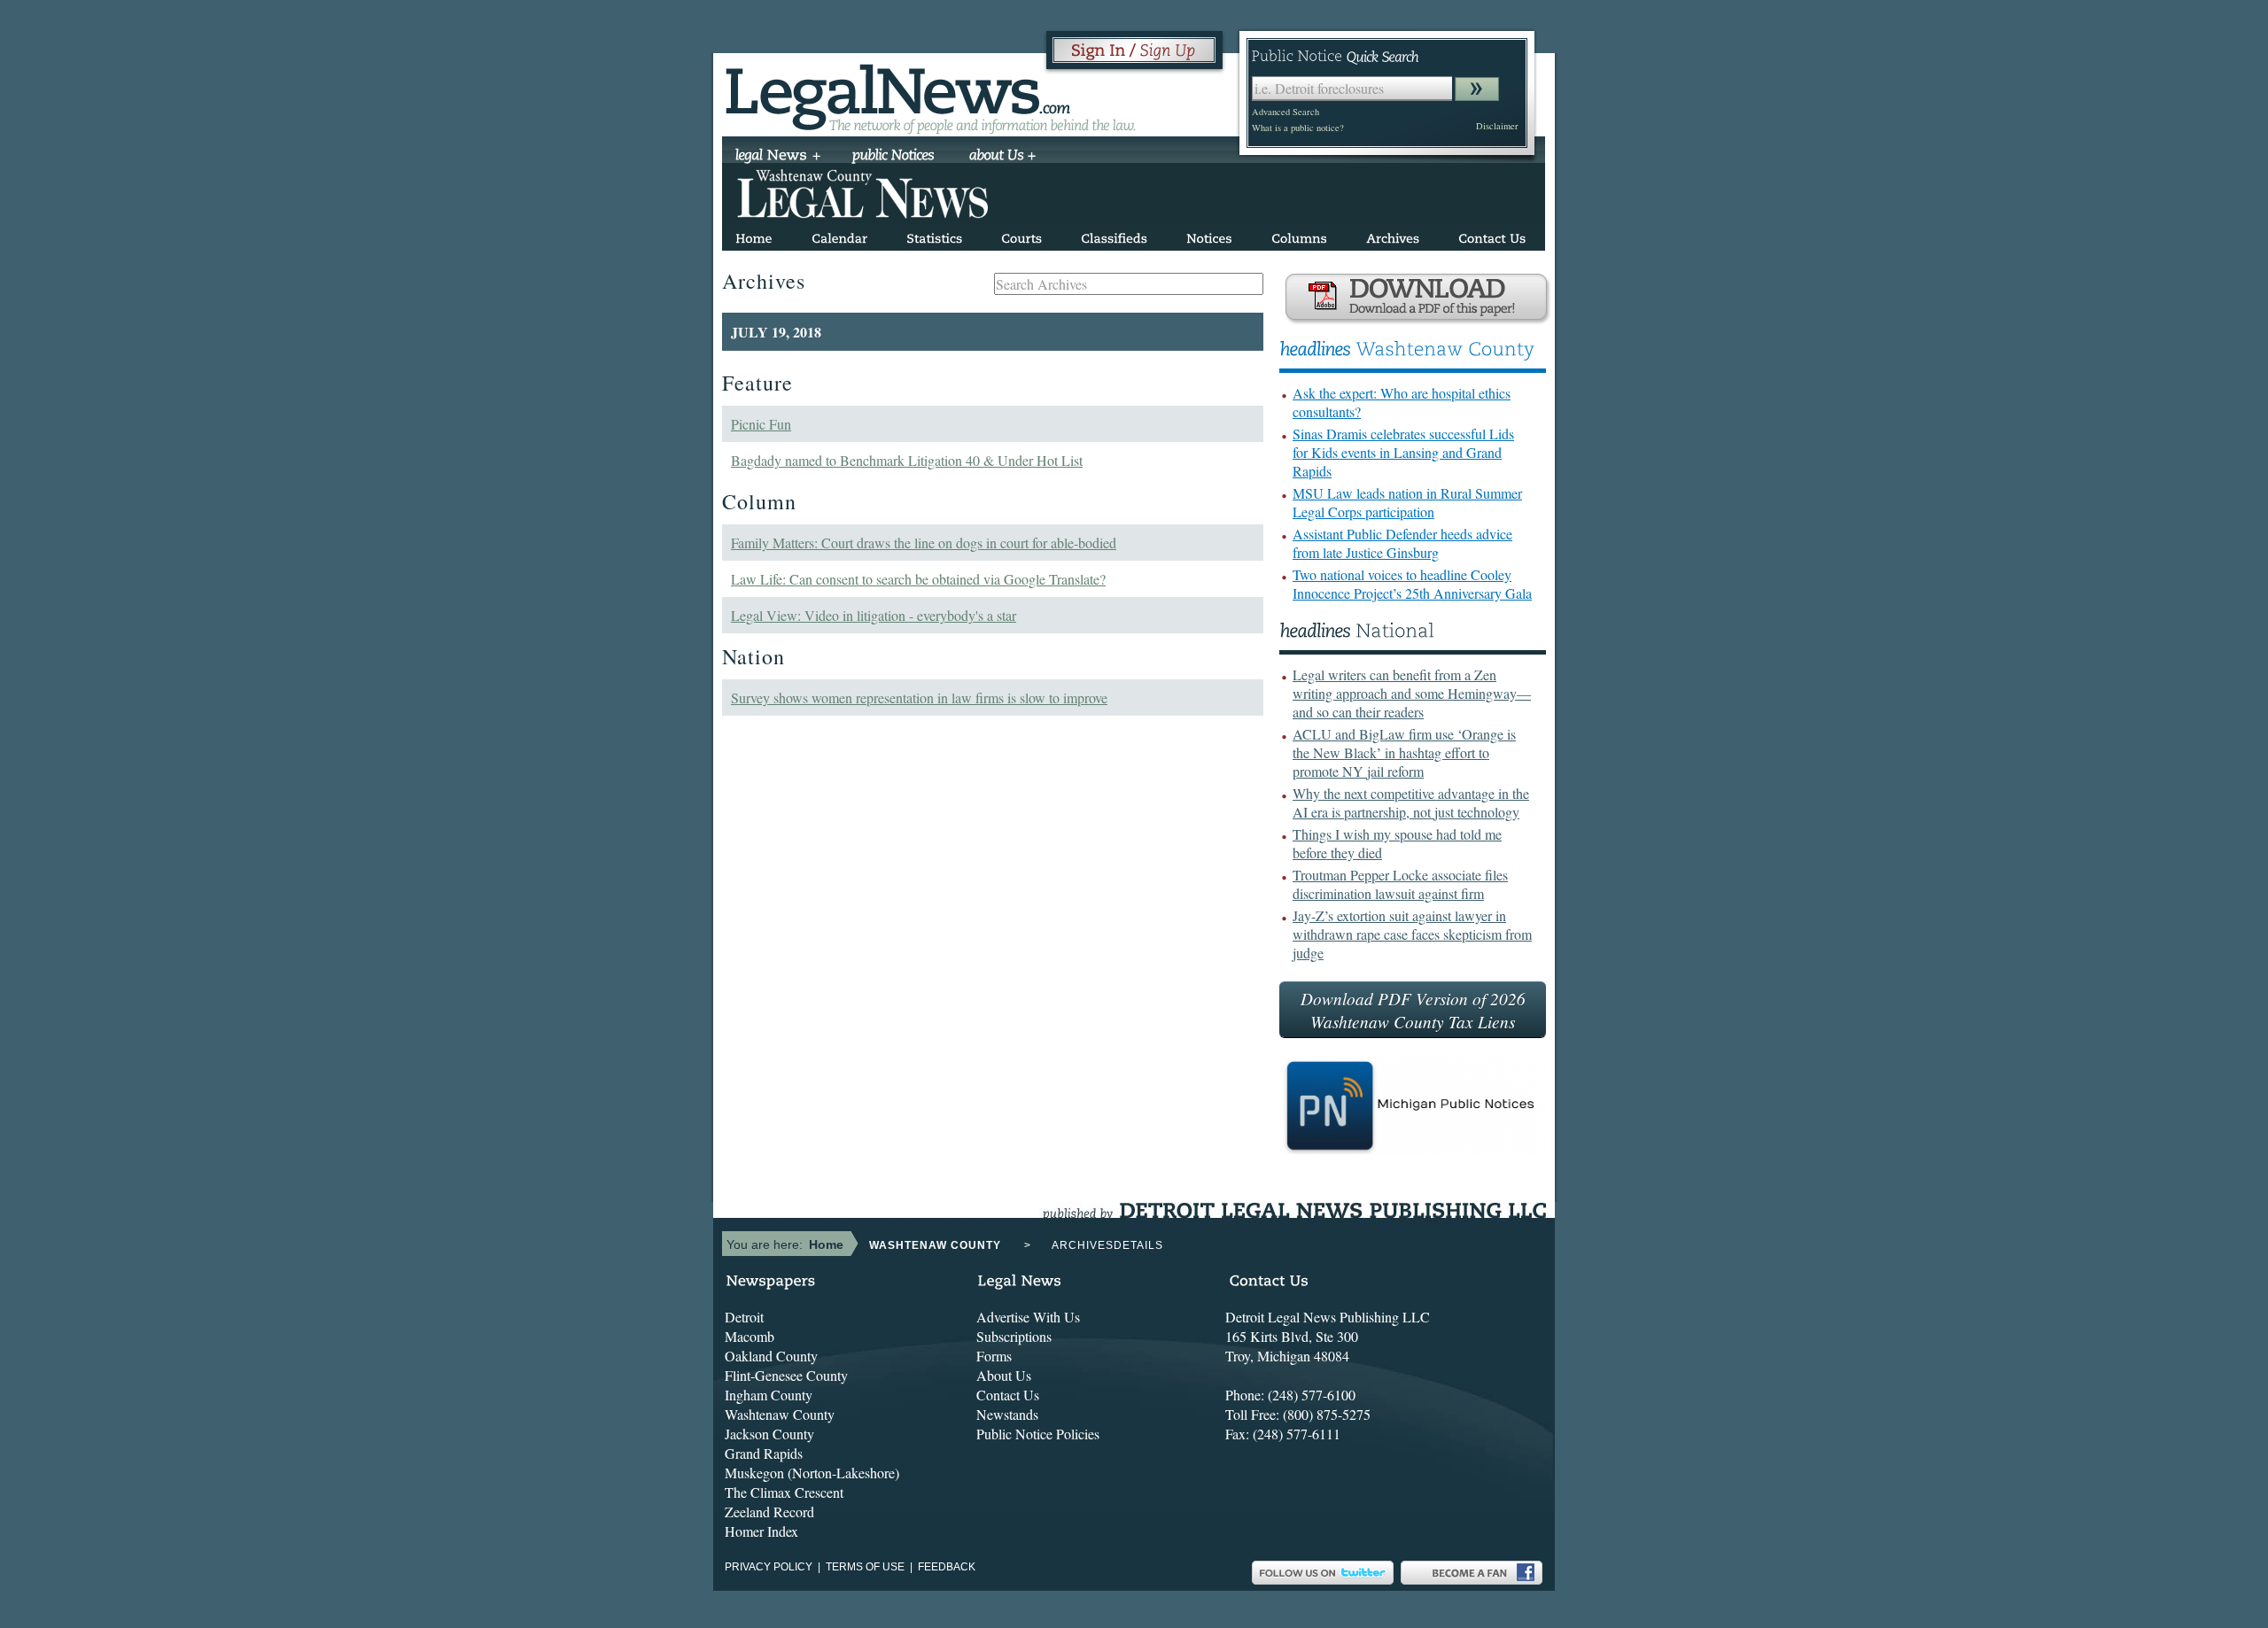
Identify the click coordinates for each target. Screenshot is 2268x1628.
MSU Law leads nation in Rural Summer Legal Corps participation (1407, 502)
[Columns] (1299, 235)
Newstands (1007, 1414)
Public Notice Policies (1038, 1434)
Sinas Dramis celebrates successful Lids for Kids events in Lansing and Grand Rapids (1403, 452)
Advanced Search (1285, 112)
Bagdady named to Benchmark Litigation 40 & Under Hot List (907, 460)
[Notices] (1209, 235)
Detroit (744, 1317)
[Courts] (1021, 235)
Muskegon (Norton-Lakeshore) (812, 1473)
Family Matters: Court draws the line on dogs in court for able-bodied (924, 543)
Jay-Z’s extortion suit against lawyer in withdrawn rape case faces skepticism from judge (1412, 934)
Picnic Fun (761, 424)
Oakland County (771, 1356)
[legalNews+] (778, 157)
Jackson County (769, 1434)
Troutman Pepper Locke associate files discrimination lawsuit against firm (1400, 884)
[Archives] (1393, 235)
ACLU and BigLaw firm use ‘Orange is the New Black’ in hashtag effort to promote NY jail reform (1404, 752)
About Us (1004, 1375)
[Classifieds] (1114, 235)
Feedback (947, 1567)
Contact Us (1008, 1395)
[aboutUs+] (1002, 157)
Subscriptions (1014, 1336)
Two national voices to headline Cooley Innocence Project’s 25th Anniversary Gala (1412, 584)
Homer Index (761, 1531)
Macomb (750, 1336)
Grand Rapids (764, 1453)
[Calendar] (839, 235)
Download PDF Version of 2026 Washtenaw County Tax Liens (1413, 1010)
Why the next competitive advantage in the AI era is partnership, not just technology (1411, 802)
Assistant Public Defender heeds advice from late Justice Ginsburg (1402, 543)
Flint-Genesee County (786, 1375)
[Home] (754, 235)
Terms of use (865, 1567)
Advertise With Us (1028, 1317)
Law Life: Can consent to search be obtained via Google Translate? (918, 579)
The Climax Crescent (784, 1492)
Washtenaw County (780, 1414)
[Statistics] (934, 235)
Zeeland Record (769, 1512)
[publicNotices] (893, 157)
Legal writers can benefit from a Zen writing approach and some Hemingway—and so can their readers (1412, 693)
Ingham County (769, 1395)
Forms (994, 1356)
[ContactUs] (1492, 235)
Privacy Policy (769, 1567)
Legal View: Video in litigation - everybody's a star (874, 615)
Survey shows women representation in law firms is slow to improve (919, 698)
